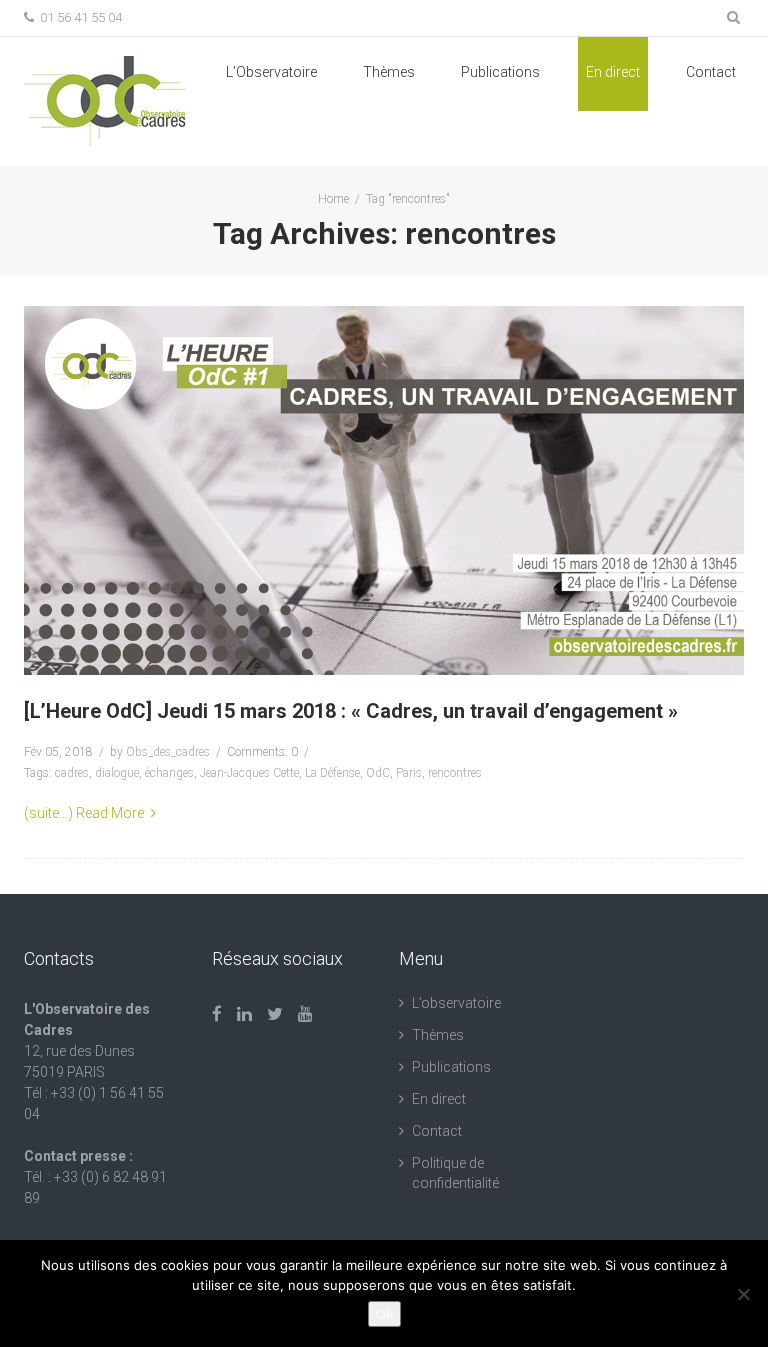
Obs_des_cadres (168, 752)
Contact (711, 72)
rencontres (455, 773)
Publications (451, 1067)
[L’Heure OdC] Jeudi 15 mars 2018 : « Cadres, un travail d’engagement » (351, 711)
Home (333, 199)
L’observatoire (456, 1003)
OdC (378, 773)
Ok (384, 1314)
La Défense (332, 773)
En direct (613, 72)
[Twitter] (275, 1014)
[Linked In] (244, 1014)
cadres (72, 773)
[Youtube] (305, 1014)
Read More (110, 813)
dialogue (117, 773)
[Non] (743, 1294)
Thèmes (389, 72)
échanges (169, 773)
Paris (409, 773)
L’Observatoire (271, 72)
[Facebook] (217, 1014)
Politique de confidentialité (455, 1173)
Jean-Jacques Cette (249, 773)
